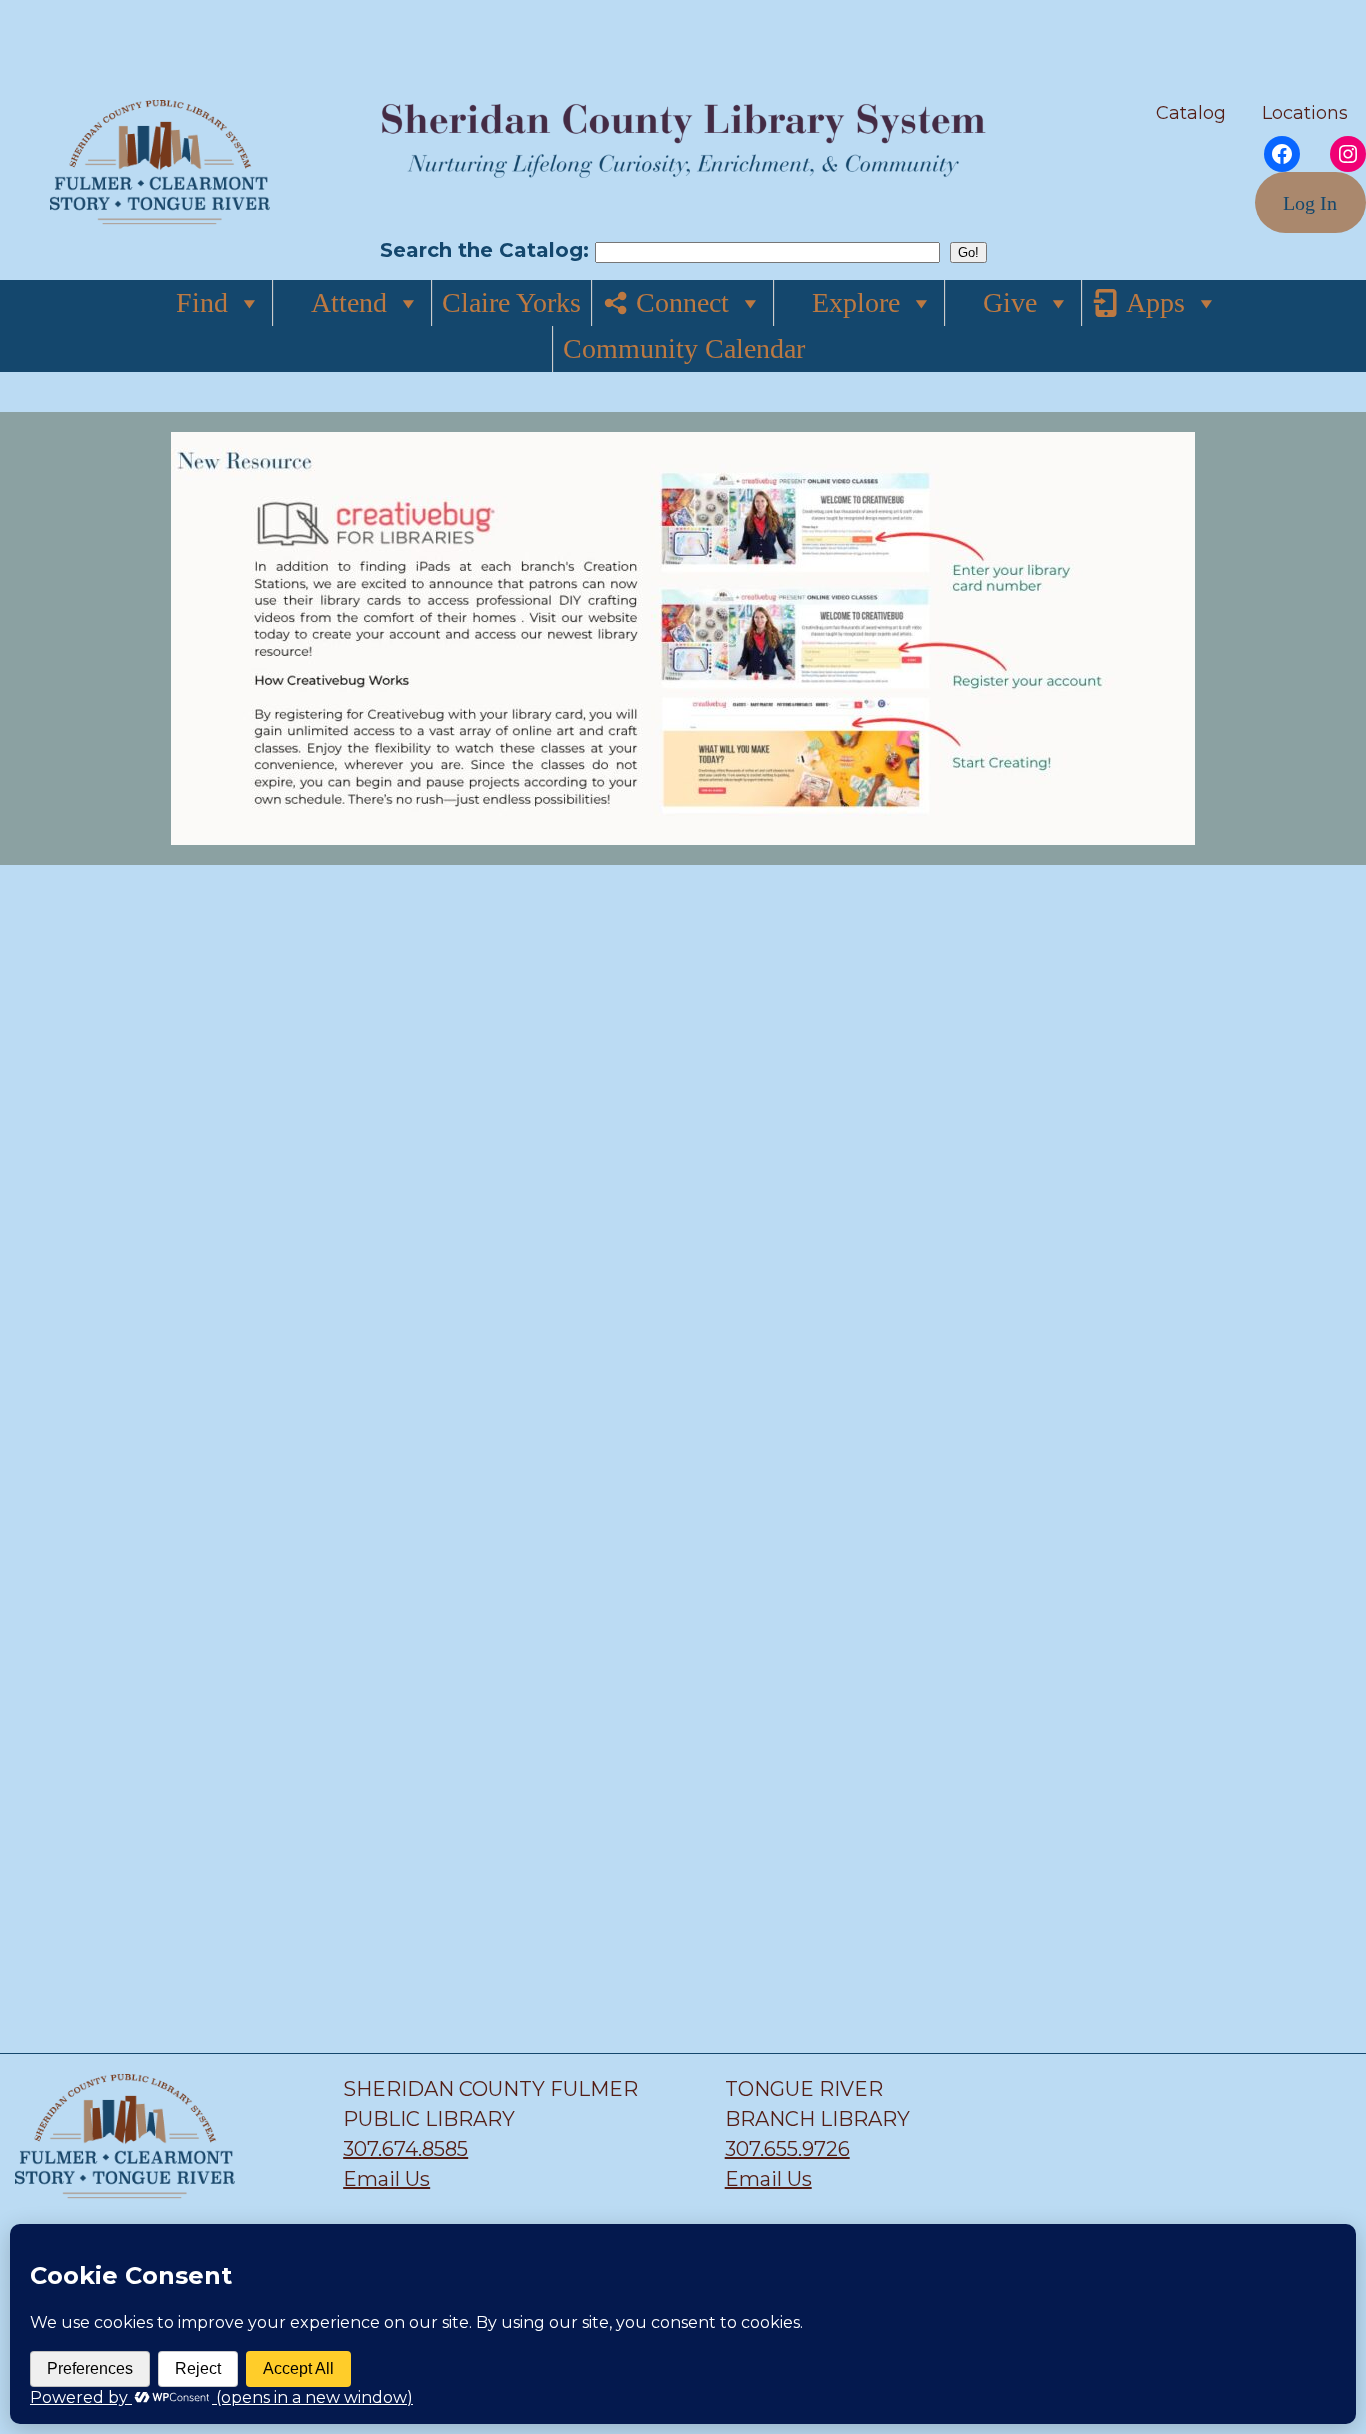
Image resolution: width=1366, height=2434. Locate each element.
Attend (349, 302)
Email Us (386, 2179)
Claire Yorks (511, 302)
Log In (1310, 203)
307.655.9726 (787, 2149)
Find (202, 302)
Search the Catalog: (487, 250)
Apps (1155, 302)
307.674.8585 (405, 2149)
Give (1010, 302)
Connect (682, 302)
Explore (856, 302)
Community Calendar (684, 348)
